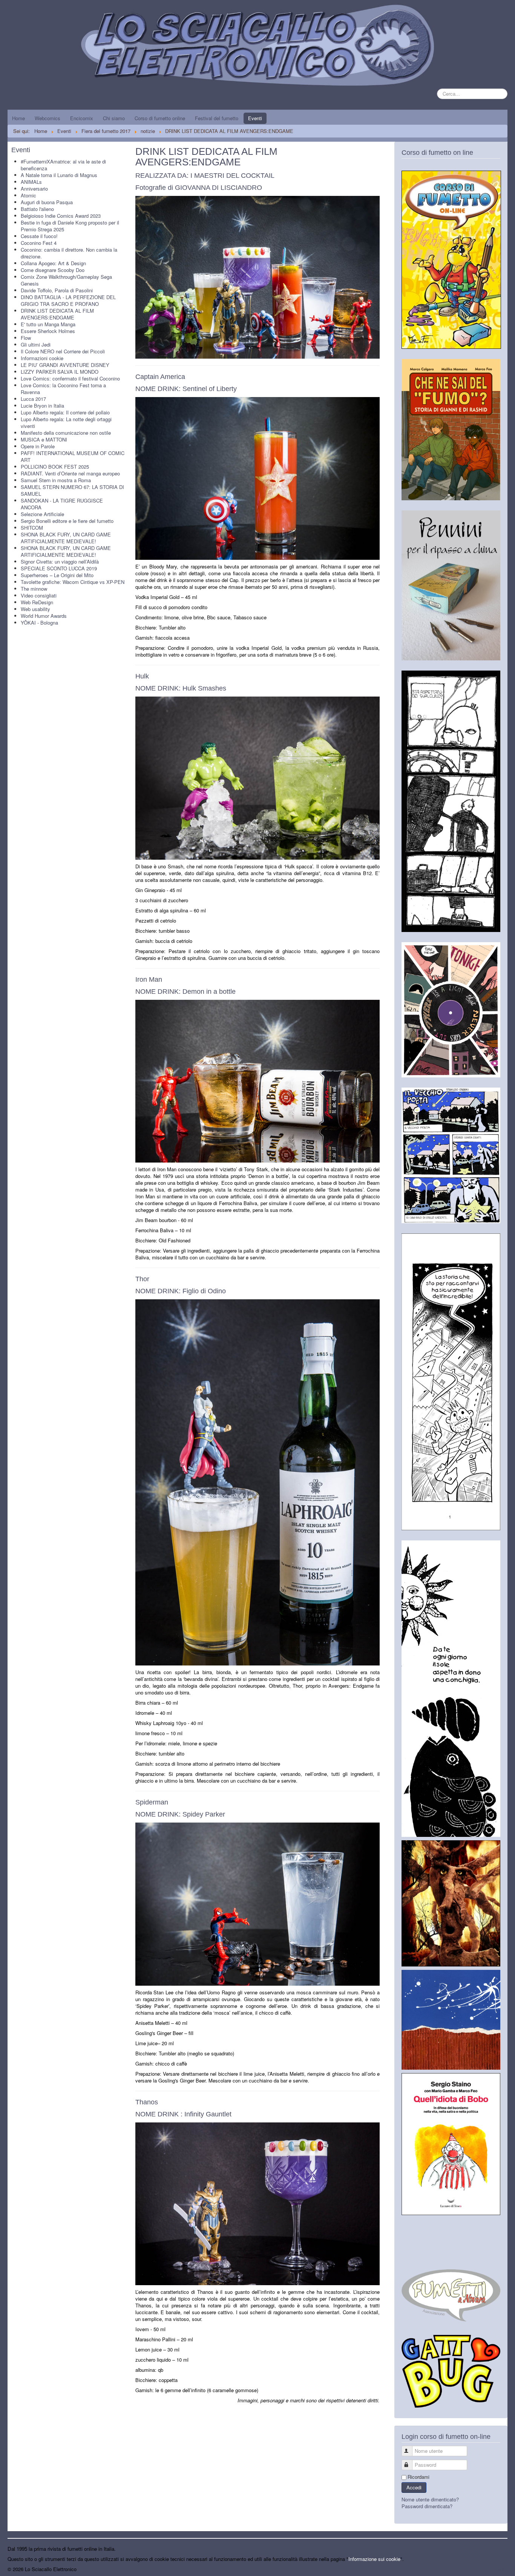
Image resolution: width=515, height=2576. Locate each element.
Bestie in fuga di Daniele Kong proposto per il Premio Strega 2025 (70, 226)
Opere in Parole (38, 446)
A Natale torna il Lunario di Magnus (59, 175)
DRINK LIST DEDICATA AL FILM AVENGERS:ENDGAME (57, 314)
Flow (26, 338)
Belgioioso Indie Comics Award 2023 (61, 216)
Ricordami (418, 2477)
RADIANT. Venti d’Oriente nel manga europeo (70, 473)
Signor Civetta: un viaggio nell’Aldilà (60, 561)
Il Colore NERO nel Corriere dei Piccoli (63, 351)
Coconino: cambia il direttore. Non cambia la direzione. (69, 253)
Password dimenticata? (427, 2506)
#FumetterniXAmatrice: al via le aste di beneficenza (63, 165)
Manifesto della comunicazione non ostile (66, 433)
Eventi (255, 118)
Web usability (35, 609)
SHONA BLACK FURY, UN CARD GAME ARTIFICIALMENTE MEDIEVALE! (66, 538)
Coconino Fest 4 (39, 243)
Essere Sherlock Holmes (48, 331)
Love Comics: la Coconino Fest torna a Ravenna (63, 389)
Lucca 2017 (33, 399)
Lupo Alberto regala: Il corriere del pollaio (65, 412)
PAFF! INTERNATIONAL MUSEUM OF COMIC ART (73, 456)
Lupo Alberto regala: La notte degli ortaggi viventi (66, 422)
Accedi (414, 2487)
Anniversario (34, 189)
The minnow (34, 589)
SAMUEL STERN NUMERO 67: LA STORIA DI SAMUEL (72, 490)
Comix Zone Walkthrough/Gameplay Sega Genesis (66, 280)
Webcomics (48, 118)
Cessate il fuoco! (39, 236)
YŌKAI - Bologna (39, 623)
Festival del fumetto (217, 118)
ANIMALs (31, 182)
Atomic (28, 195)
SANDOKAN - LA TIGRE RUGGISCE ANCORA (62, 504)
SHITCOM (32, 528)
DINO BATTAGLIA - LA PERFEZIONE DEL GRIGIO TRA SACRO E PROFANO (68, 300)
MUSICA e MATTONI (44, 439)
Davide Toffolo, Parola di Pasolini (57, 290)
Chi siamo (114, 118)
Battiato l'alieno (37, 209)
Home (18, 118)
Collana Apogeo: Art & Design (53, 263)
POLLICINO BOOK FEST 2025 (55, 467)
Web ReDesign (37, 602)
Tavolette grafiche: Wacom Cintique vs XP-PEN (73, 582)
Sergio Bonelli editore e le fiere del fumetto (67, 521)
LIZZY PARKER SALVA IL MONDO (60, 372)
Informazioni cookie (42, 358)
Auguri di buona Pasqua (47, 202)
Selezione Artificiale (42, 514)
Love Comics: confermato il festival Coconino (70, 378)
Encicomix (82, 118)
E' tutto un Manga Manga (48, 324)
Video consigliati (39, 595)
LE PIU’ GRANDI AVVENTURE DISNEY (65, 365)
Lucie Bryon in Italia (42, 406)
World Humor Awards (44, 616)
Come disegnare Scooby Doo (53, 270)
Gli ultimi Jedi (36, 345)
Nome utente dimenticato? (430, 2499)
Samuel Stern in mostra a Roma (56, 480)
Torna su (498, 2569)
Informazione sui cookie (374, 2559)
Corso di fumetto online (160, 118)
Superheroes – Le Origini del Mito (57, 575)
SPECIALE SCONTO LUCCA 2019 (59, 568)
